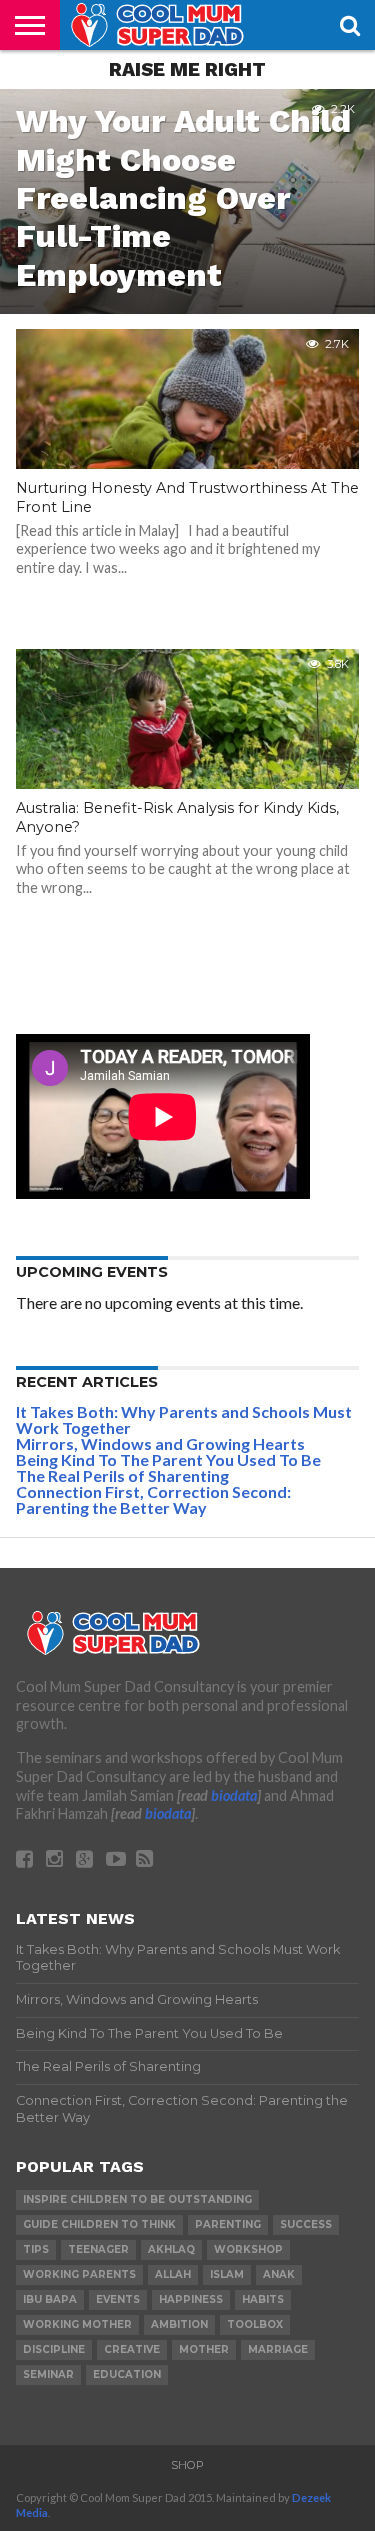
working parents (79, 2274)
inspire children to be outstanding (137, 2199)
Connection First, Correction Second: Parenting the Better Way (153, 1499)
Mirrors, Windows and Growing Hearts (160, 1443)
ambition (179, 2324)
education (127, 2374)
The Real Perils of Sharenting (122, 1475)
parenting (228, 2224)
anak (279, 2274)
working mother (77, 2324)
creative (132, 2349)
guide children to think (99, 2224)
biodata (234, 1795)
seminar (48, 2374)
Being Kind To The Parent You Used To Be (168, 1459)
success (306, 2224)
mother (204, 2349)
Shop (187, 2465)
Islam (227, 2274)
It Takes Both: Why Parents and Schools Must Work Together (184, 1419)
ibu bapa (50, 2299)
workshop (248, 2249)
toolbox (255, 2324)
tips (36, 2249)
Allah (173, 2274)
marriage (278, 2349)
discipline (54, 2349)
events (118, 2299)
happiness (191, 2299)
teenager (98, 2249)
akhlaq (171, 2249)
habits (263, 2299)
